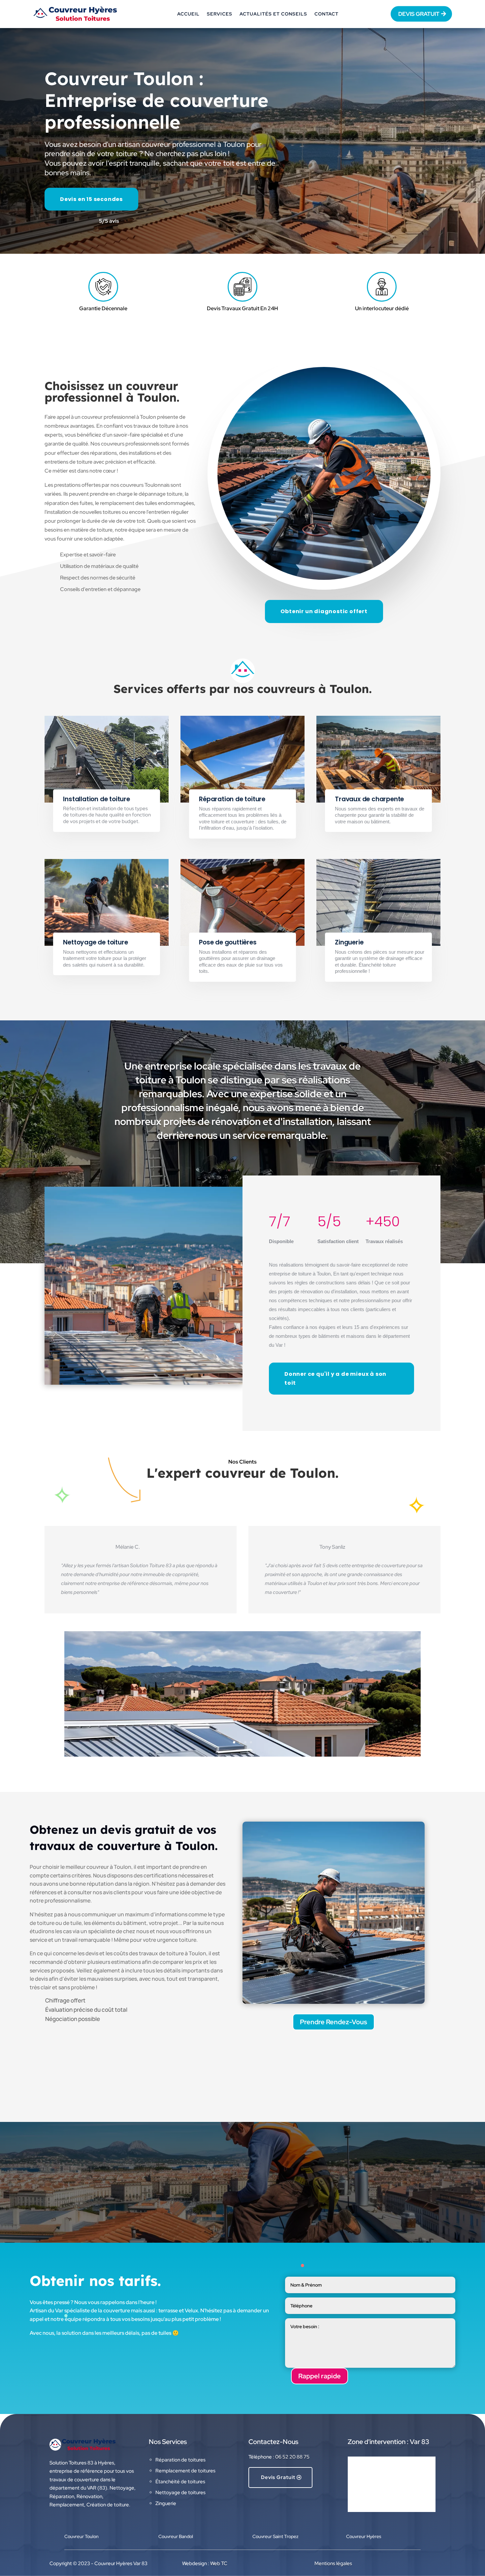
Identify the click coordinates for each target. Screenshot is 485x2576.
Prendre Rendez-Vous (334, 2022)
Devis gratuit (419, 14)
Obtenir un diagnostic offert (324, 611)
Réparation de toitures (180, 2460)
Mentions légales (333, 2563)
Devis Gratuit (278, 2477)
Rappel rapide (320, 2376)
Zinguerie (166, 2503)
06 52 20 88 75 (292, 2457)
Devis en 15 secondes (91, 199)
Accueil (188, 14)
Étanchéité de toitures (180, 2482)
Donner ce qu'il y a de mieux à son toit (335, 1378)
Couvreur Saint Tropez (275, 2536)
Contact (326, 14)
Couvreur (176, 2536)
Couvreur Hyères (364, 2536)
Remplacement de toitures (185, 2471)
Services (220, 14)
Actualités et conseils (273, 14)
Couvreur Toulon (81, 2536)
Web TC (219, 2563)
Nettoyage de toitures (180, 2493)
